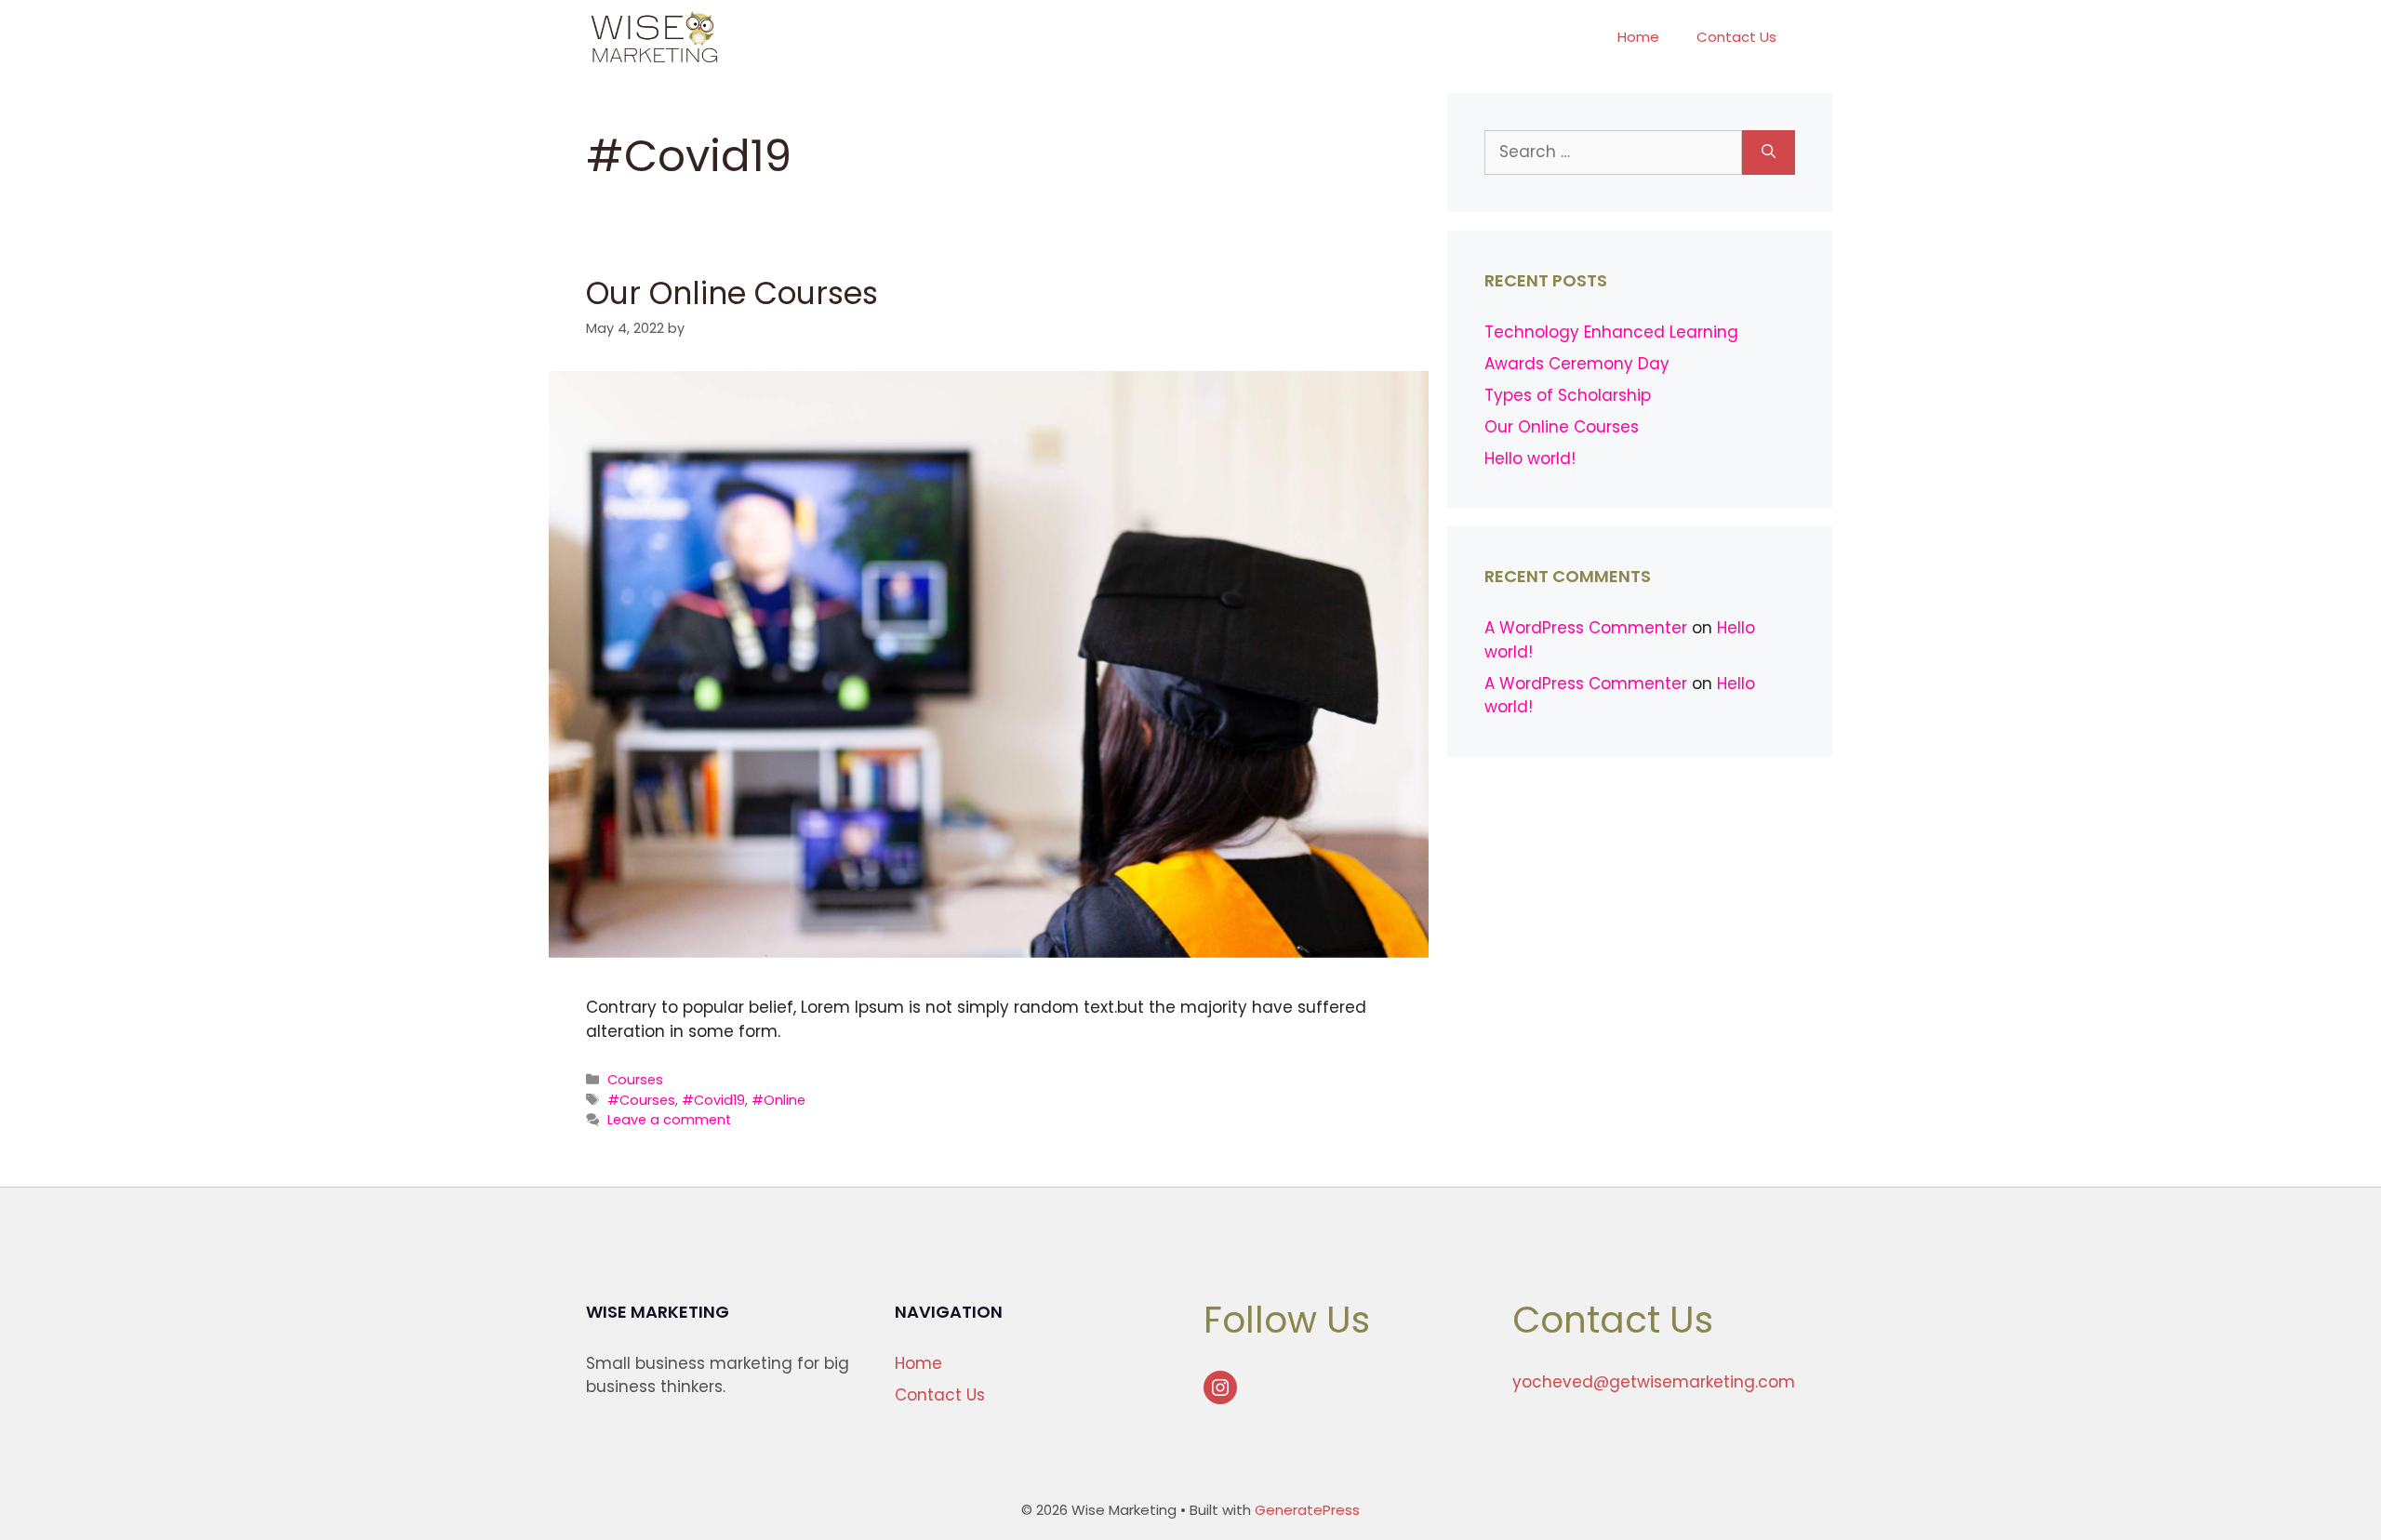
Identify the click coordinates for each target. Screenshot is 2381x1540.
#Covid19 (713, 1100)
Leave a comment (669, 1120)
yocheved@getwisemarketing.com (1654, 1382)
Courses (635, 1080)
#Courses (641, 1100)
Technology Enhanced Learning (1611, 332)
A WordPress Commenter (1586, 628)
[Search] (1769, 153)
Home (1638, 37)
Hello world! (1530, 458)
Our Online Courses (732, 293)
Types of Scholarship (1568, 395)
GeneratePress (1307, 1510)
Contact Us (1736, 37)
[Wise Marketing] (654, 37)
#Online (778, 1100)
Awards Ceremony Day (1577, 364)
